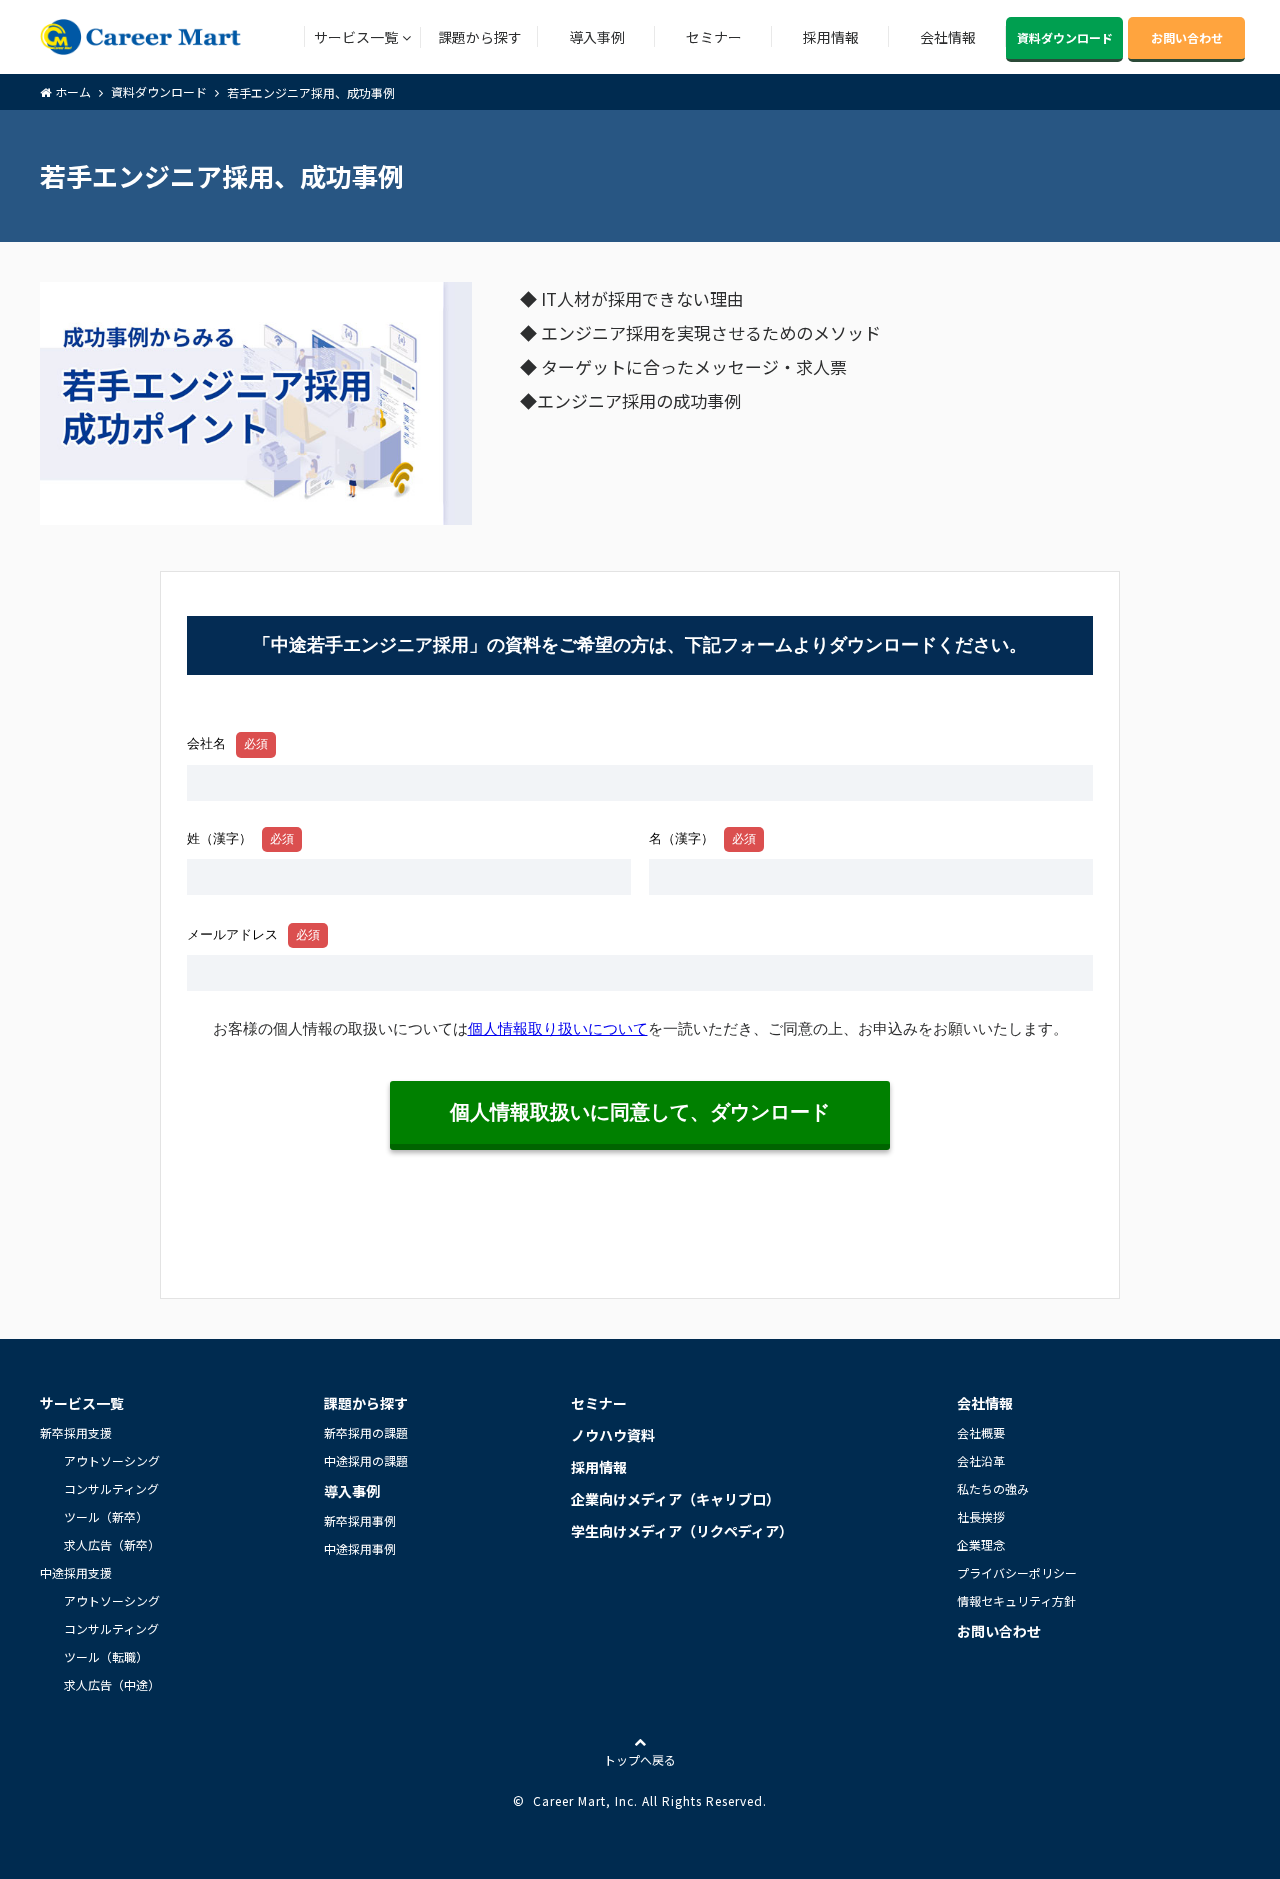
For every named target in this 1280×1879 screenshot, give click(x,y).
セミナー (714, 37)
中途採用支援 (76, 1572)
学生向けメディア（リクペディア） (682, 1531)
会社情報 (948, 37)
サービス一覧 (356, 37)
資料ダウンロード (1065, 37)
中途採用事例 (360, 1548)
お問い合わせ (1187, 37)
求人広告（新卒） (112, 1544)
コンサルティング (111, 1488)
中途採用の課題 (366, 1460)
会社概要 (981, 1432)
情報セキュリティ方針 (1016, 1600)
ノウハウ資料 (613, 1435)
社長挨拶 (981, 1516)
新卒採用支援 (76, 1432)
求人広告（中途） (112, 1684)
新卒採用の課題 (366, 1432)
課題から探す (480, 37)
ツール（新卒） (106, 1516)
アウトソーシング (112, 1460)
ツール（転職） (106, 1656)
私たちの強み (993, 1488)
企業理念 (981, 1544)
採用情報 (831, 37)
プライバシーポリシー (1017, 1572)
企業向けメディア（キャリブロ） (675, 1499)
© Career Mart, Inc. (575, 1800)
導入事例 (597, 37)
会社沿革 (981, 1460)
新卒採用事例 (360, 1520)
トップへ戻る (640, 1759)
